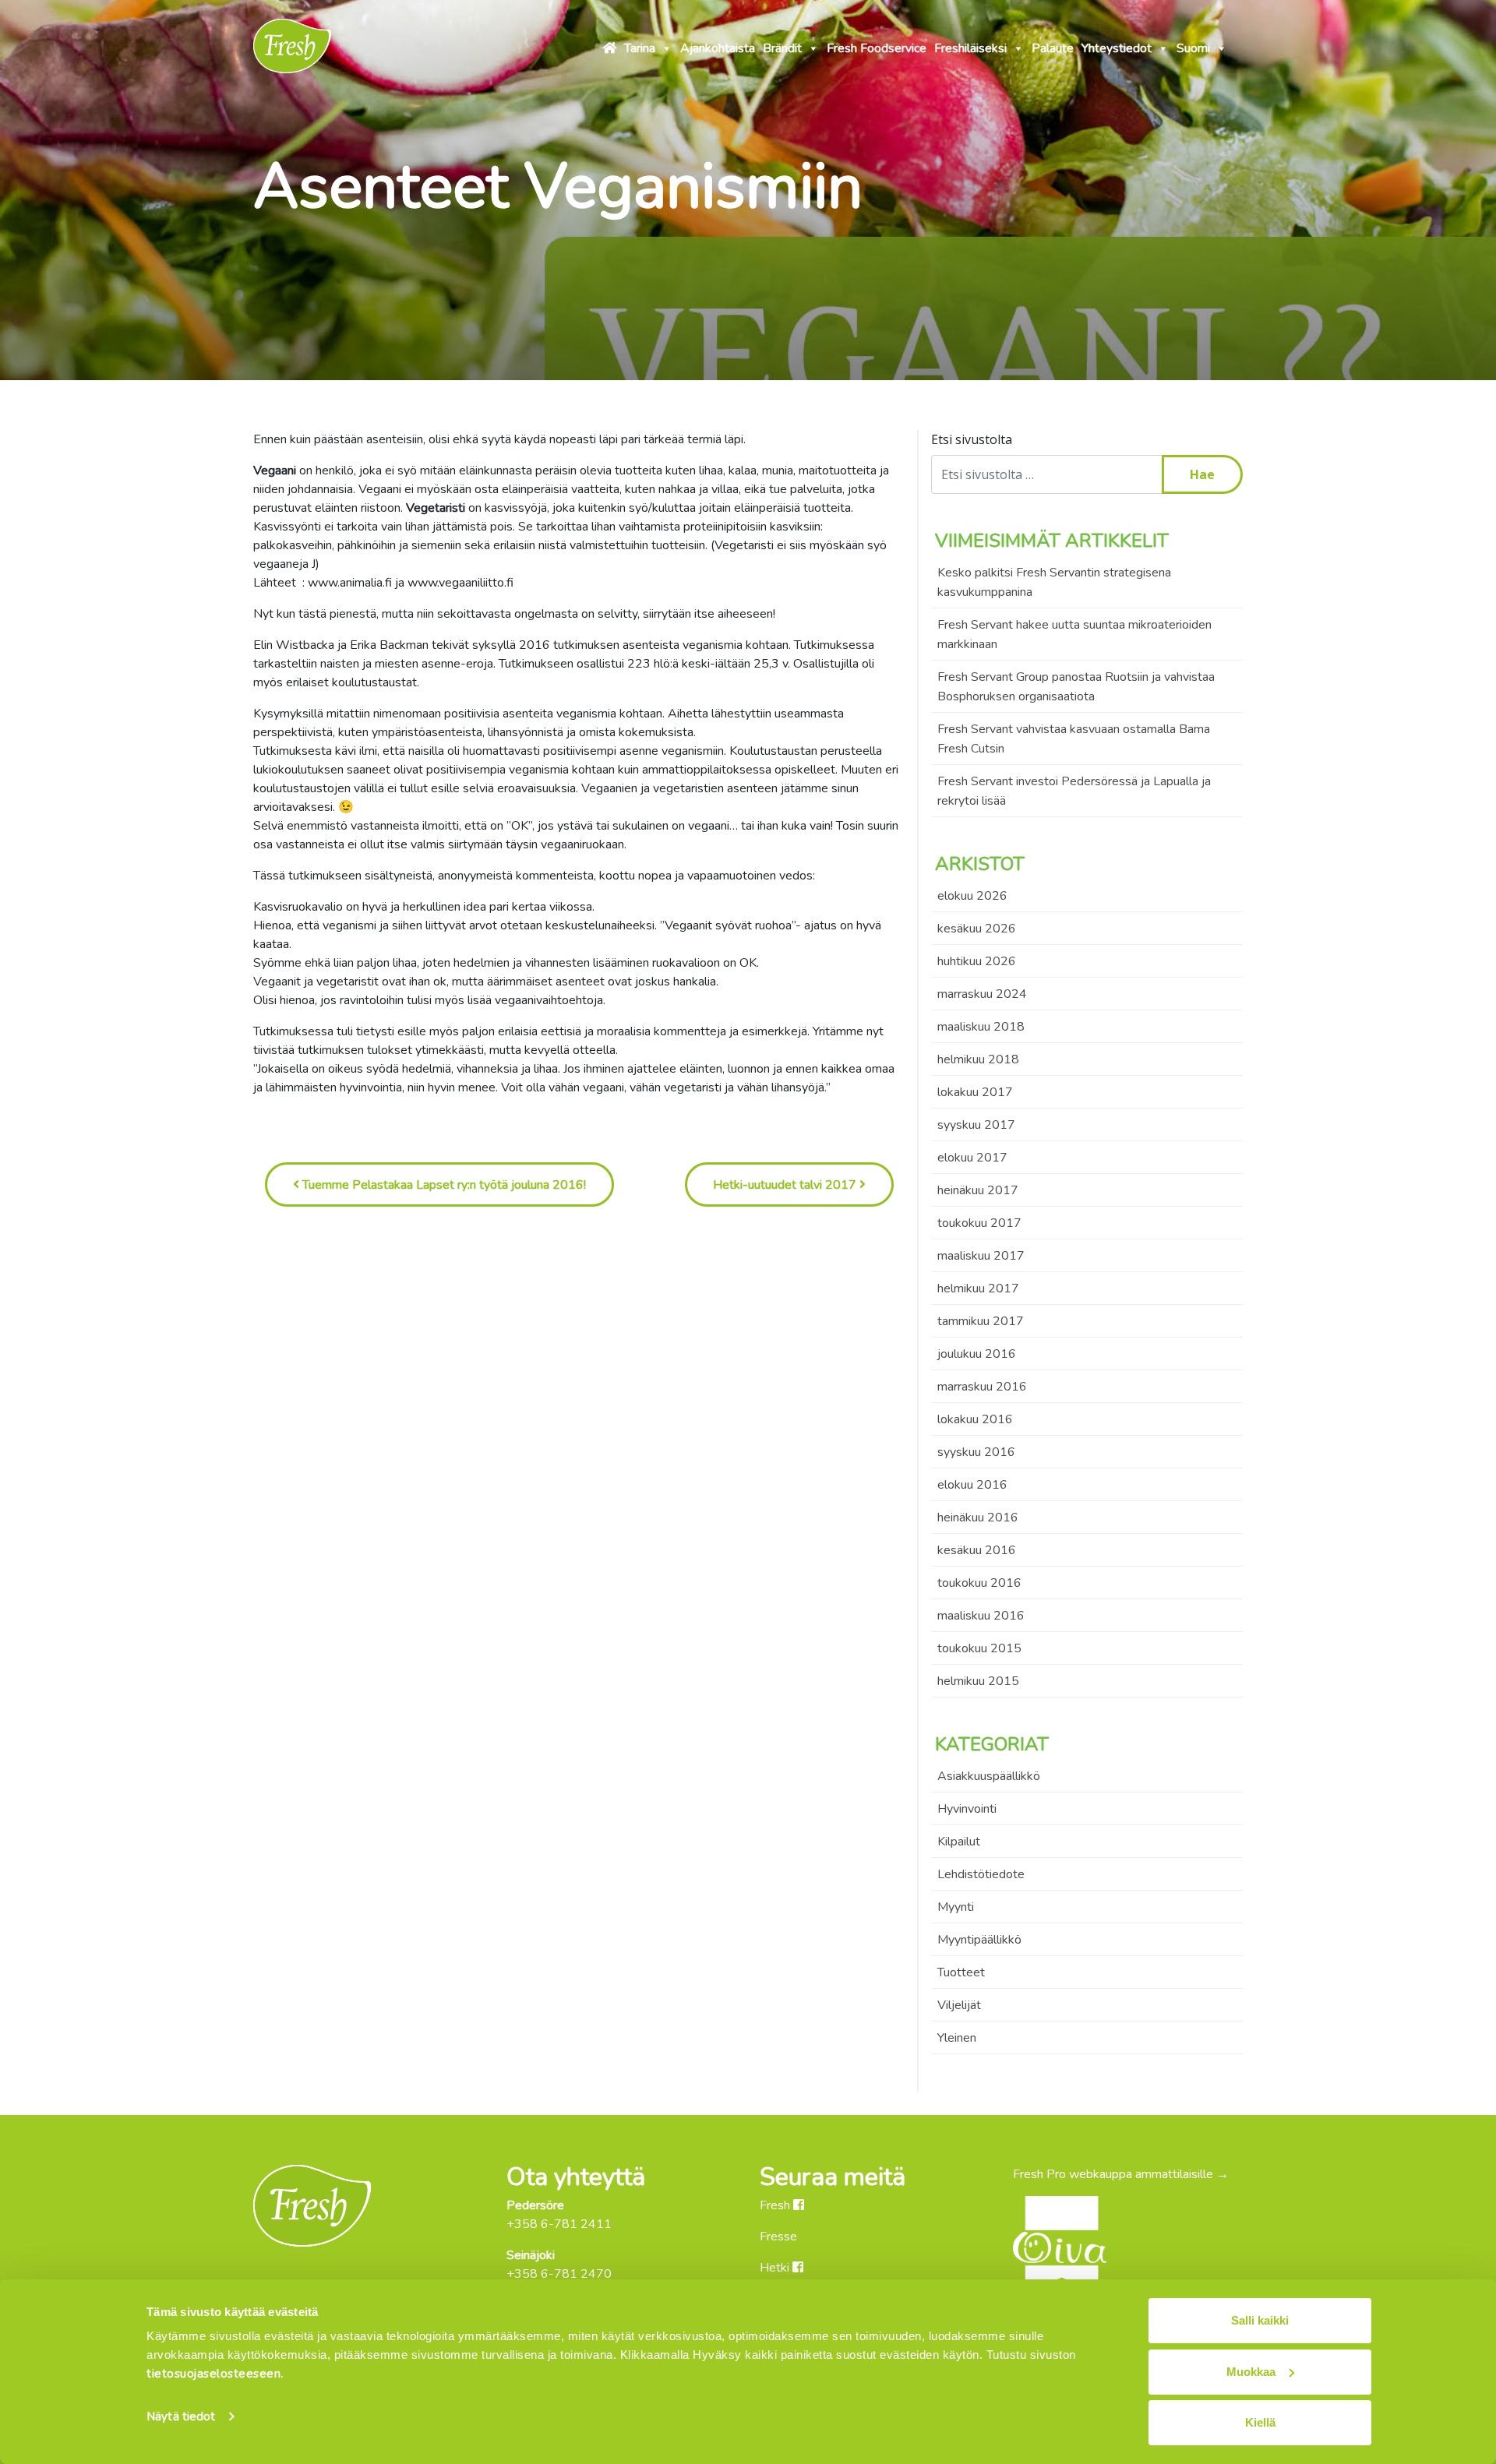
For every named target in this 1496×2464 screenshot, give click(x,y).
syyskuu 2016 (976, 1452)
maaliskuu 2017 (981, 1256)
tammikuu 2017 (981, 1321)
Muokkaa (1251, 2372)
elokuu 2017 (972, 1158)
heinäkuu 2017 (978, 1190)
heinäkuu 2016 (978, 1518)
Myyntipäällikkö (979, 1940)
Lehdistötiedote (981, 1874)
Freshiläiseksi (970, 48)
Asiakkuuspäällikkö (989, 1776)
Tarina (640, 48)
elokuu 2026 (972, 896)
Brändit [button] (782, 48)
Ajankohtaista (718, 48)
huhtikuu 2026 (977, 961)
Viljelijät (959, 2005)
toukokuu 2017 (979, 1223)
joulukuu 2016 (977, 1354)
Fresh (776, 2205)
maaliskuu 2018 (981, 1027)
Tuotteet (961, 1972)
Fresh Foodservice (877, 48)
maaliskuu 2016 (981, 1616)
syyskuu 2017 (976, 1125)
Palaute (1053, 48)
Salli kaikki (1260, 2320)
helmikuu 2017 (978, 1288)
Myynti (956, 1907)
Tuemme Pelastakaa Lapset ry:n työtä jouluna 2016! (443, 1185)
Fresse (778, 2237)
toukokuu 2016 (979, 1583)
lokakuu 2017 (975, 1092)
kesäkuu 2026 (977, 929)
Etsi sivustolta (972, 439)
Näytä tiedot (181, 2416)
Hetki (776, 2268)
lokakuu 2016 (975, 1419)
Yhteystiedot (1117, 48)
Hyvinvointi (967, 1809)
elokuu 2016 (972, 1485)
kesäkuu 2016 (977, 1550)
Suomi (1193, 48)
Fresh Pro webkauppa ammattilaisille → (1121, 2174)
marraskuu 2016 (982, 1387)
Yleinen (957, 2038)
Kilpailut (959, 1842)
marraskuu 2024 (982, 994)
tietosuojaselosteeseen (213, 2374)
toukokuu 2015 (979, 1648)
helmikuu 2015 (978, 1681)
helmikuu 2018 (978, 1059)
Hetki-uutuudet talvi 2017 (786, 1185)
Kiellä (1260, 2422)
